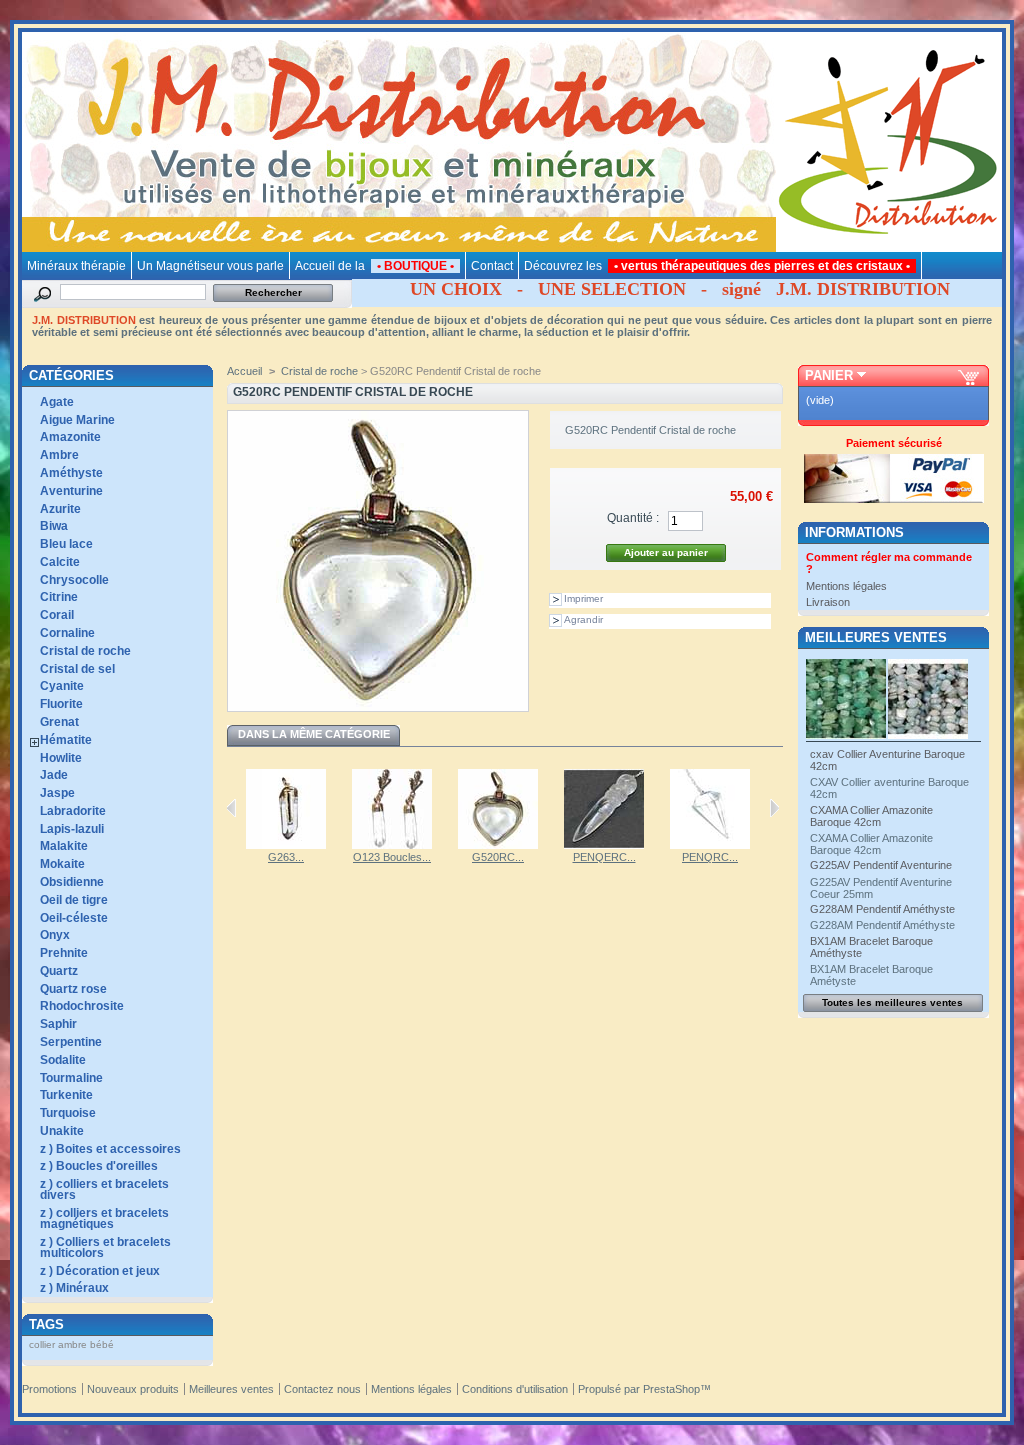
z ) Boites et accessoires (110, 1149)
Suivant (774, 808)
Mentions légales (846, 586)
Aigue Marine (77, 420)
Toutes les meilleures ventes (892, 1002)
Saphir (58, 1024)
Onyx (55, 935)
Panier (829, 375)
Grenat (59, 722)
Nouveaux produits (133, 1389)
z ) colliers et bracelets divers (104, 1189)
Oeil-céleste (74, 918)
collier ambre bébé (71, 1344)
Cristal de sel (77, 669)
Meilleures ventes (876, 637)
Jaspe (57, 793)
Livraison (828, 602)
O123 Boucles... (392, 857)
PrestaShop (671, 1389)
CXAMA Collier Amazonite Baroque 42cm (871, 816)
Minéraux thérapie (76, 266)
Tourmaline (71, 1078)
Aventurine (71, 491)
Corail (57, 615)
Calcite (60, 562)
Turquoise (68, 1113)
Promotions (49, 1389)
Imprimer (583, 598)
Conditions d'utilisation (515, 1389)
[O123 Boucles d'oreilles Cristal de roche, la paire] (392, 845)
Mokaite (62, 864)
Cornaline (67, 633)
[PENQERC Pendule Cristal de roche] (604, 845)
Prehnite (64, 953)
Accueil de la (377, 266)
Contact (492, 266)
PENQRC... (710, 857)
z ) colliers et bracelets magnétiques (104, 1218)
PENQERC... (604, 857)
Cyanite (62, 686)
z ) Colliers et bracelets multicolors (105, 1247)
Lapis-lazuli (72, 829)
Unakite (62, 1131)
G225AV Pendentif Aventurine (881, 865)
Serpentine (71, 1042)
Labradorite (73, 811)
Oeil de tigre (74, 900)
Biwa (54, 526)
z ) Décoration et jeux (100, 1271)
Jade (54, 775)
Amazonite (70, 437)
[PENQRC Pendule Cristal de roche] (710, 845)
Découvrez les (720, 266)
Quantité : (633, 518)
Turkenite (66, 1095)
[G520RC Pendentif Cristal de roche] (498, 845)
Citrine (59, 597)
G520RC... (498, 857)
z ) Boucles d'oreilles (99, 1166)
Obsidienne (72, 882)
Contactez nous (322, 1389)
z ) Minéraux (74, 1288)
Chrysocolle (74, 580)
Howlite (61, 758)
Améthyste (71, 473)
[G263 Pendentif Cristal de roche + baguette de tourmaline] (286, 845)
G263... (286, 857)
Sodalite (63, 1060)
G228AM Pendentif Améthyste (882, 909)
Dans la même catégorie (314, 734)
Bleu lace (66, 544)
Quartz (59, 971)
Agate (57, 402)
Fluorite (61, 704)
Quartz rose (73, 989)
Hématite (66, 740)
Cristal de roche (85, 651)
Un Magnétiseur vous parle (210, 266)
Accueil (244, 371)
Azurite (60, 509)
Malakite (64, 846)
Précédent (231, 808)
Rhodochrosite (82, 1006)
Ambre (59, 455)
